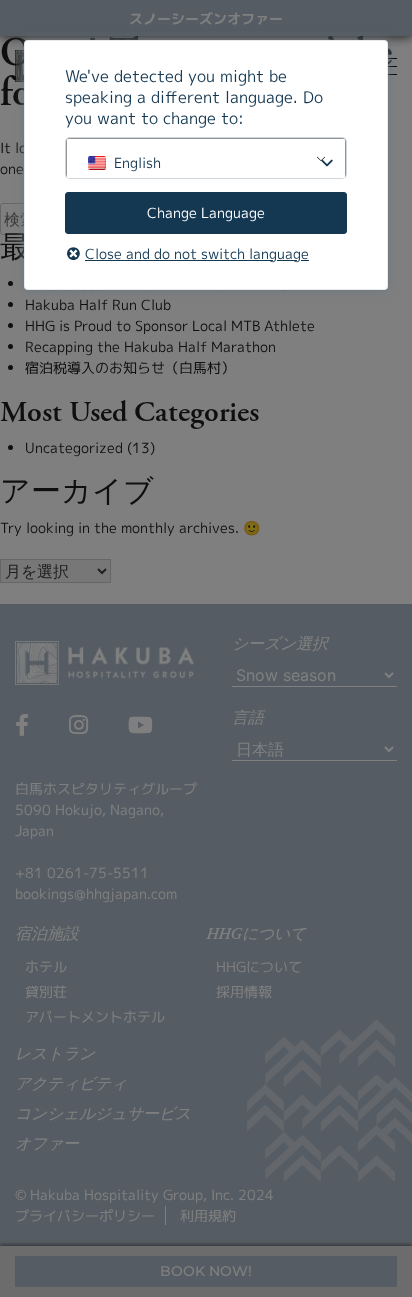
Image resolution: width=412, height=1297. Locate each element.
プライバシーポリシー (85, 1215)
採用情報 (244, 991)
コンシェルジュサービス (103, 1115)
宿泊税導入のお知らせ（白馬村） (130, 367)
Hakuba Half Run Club (98, 304)
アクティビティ (71, 1085)
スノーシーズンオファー (206, 18)
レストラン (55, 1055)
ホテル (46, 966)
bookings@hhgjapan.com (96, 893)
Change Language (206, 212)
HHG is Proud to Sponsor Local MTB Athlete (170, 325)
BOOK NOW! (206, 1271)
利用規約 (208, 1215)
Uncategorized (74, 447)
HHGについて (259, 966)
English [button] (137, 162)
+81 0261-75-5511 (82, 872)
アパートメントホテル (95, 1016)
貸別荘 (46, 991)
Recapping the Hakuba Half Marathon (150, 346)
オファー (47, 1145)
